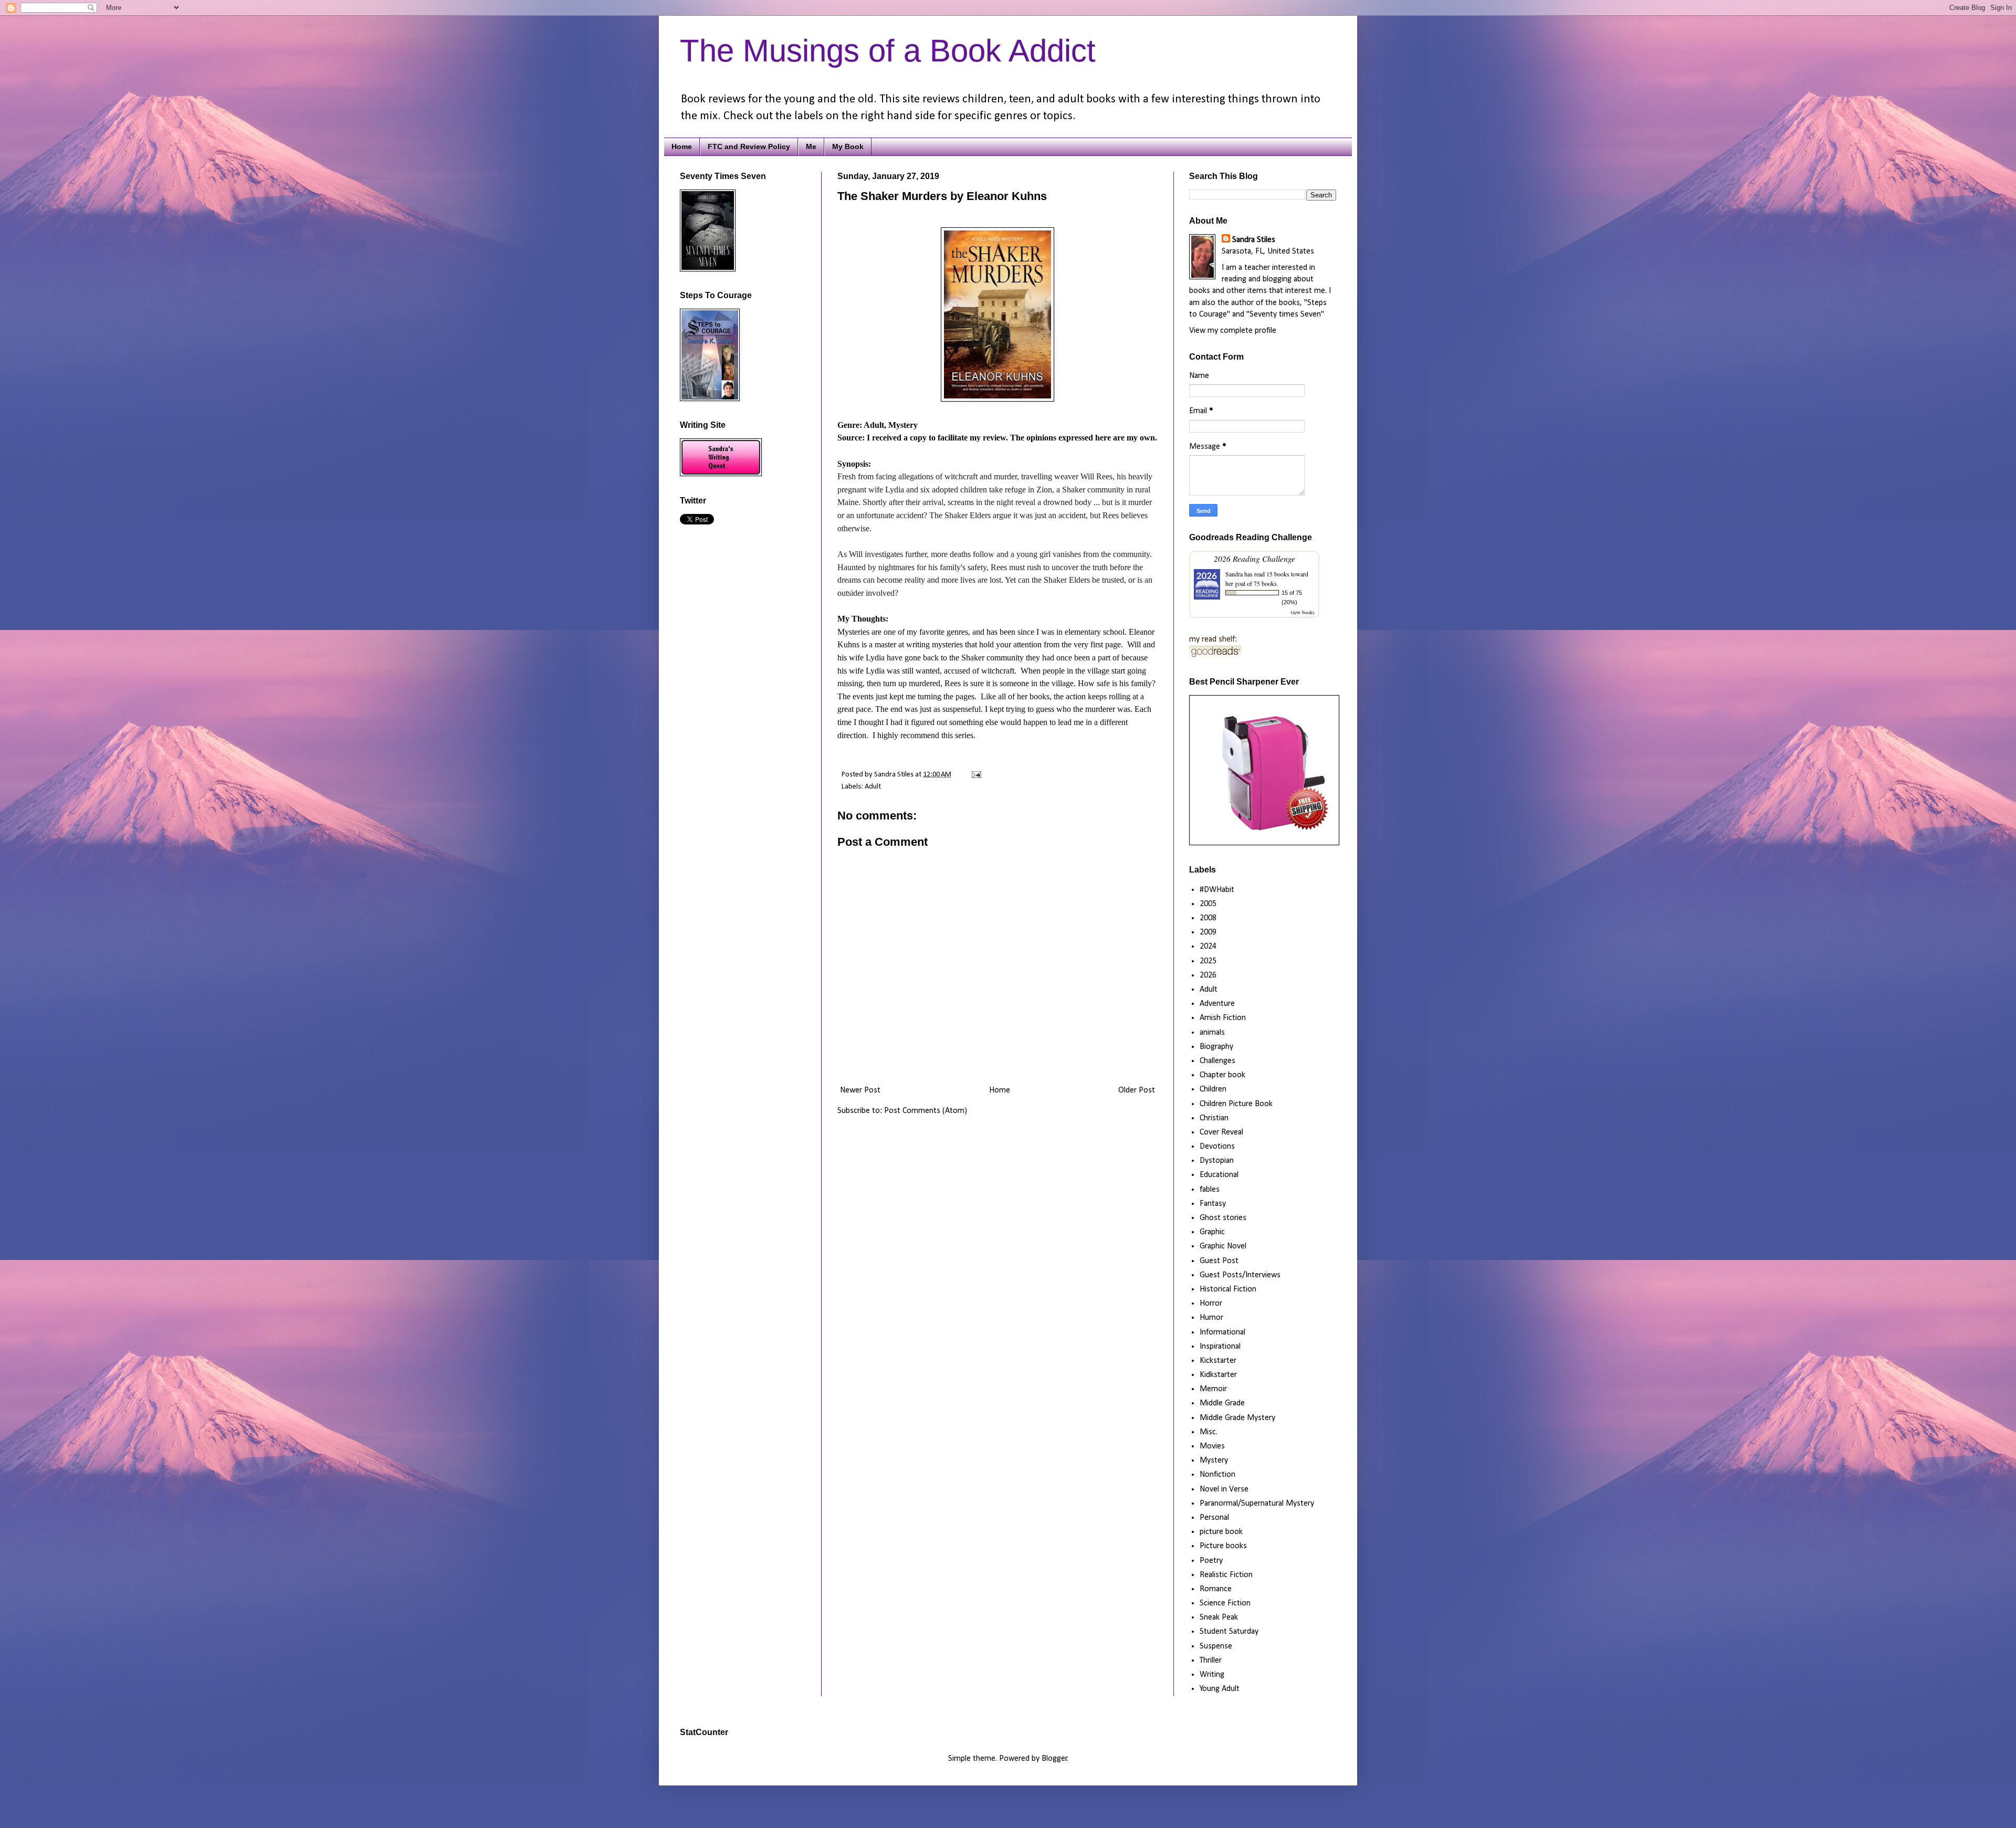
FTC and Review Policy (749, 146)
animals (1212, 1033)
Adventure (1217, 1004)
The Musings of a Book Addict (888, 51)
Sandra (1234, 574)
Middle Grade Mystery (1237, 1418)
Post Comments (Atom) (926, 1111)
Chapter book (1222, 1075)
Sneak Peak (1219, 1617)
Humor (1211, 1318)
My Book (848, 146)
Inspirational (1220, 1347)
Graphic (1212, 1232)
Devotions (1217, 1147)
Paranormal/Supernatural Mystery (1257, 1504)
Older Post (1137, 1090)
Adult (873, 787)
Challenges (1217, 1061)
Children (1213, 1089)
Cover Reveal (1221, 1132)
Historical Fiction (1228, 1289)
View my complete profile (1233, 331)
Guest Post (1219, 1261)
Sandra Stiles (1254, 240)
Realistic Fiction (1226, 1575)
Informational (1222, 1332)
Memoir (1213, 1389)
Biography (1216, 1047)
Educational (1219, 1175)
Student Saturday (1229, 1632)
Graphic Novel (1223, 1246)
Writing (1212, 1675)
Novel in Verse (1224, 1489)
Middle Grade (1222, 1403)
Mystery (1214, 1461)
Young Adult (1220, 1689)
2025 (1208, 961)
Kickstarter (1218, 1361)
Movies (1212, 1446)
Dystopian (1217, 1161)
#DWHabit (1217, 890)
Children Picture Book (1236, 1104)
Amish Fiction (1223, 1018)
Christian (1214, 1118)
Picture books (1223, 1546)
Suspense (1216, 1646)
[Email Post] (975, 775)
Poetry (1211, 1561)
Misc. (1209, 1432)
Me (811, 146)
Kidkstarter (1218, 1375)
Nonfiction (1217, 1475)
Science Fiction (1225, 1603)
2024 (1208, 947)
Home (682, 146)
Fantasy (1213, 1204)
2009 (1208, 932)
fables (1210, 1190)
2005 (1208, 904)
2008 (1208, 918)
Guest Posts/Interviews (1240, 1275)
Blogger (1054, 1759)
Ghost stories (1223, 1218)
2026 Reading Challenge (1254, 558)
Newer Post (860, 1090)
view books (1303, 612)
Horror (1211, 1304)
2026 (1208, 975)
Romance (1216, 1589)
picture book (1221, 1532)
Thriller (1211, 1661)
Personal (1214, 1518)
